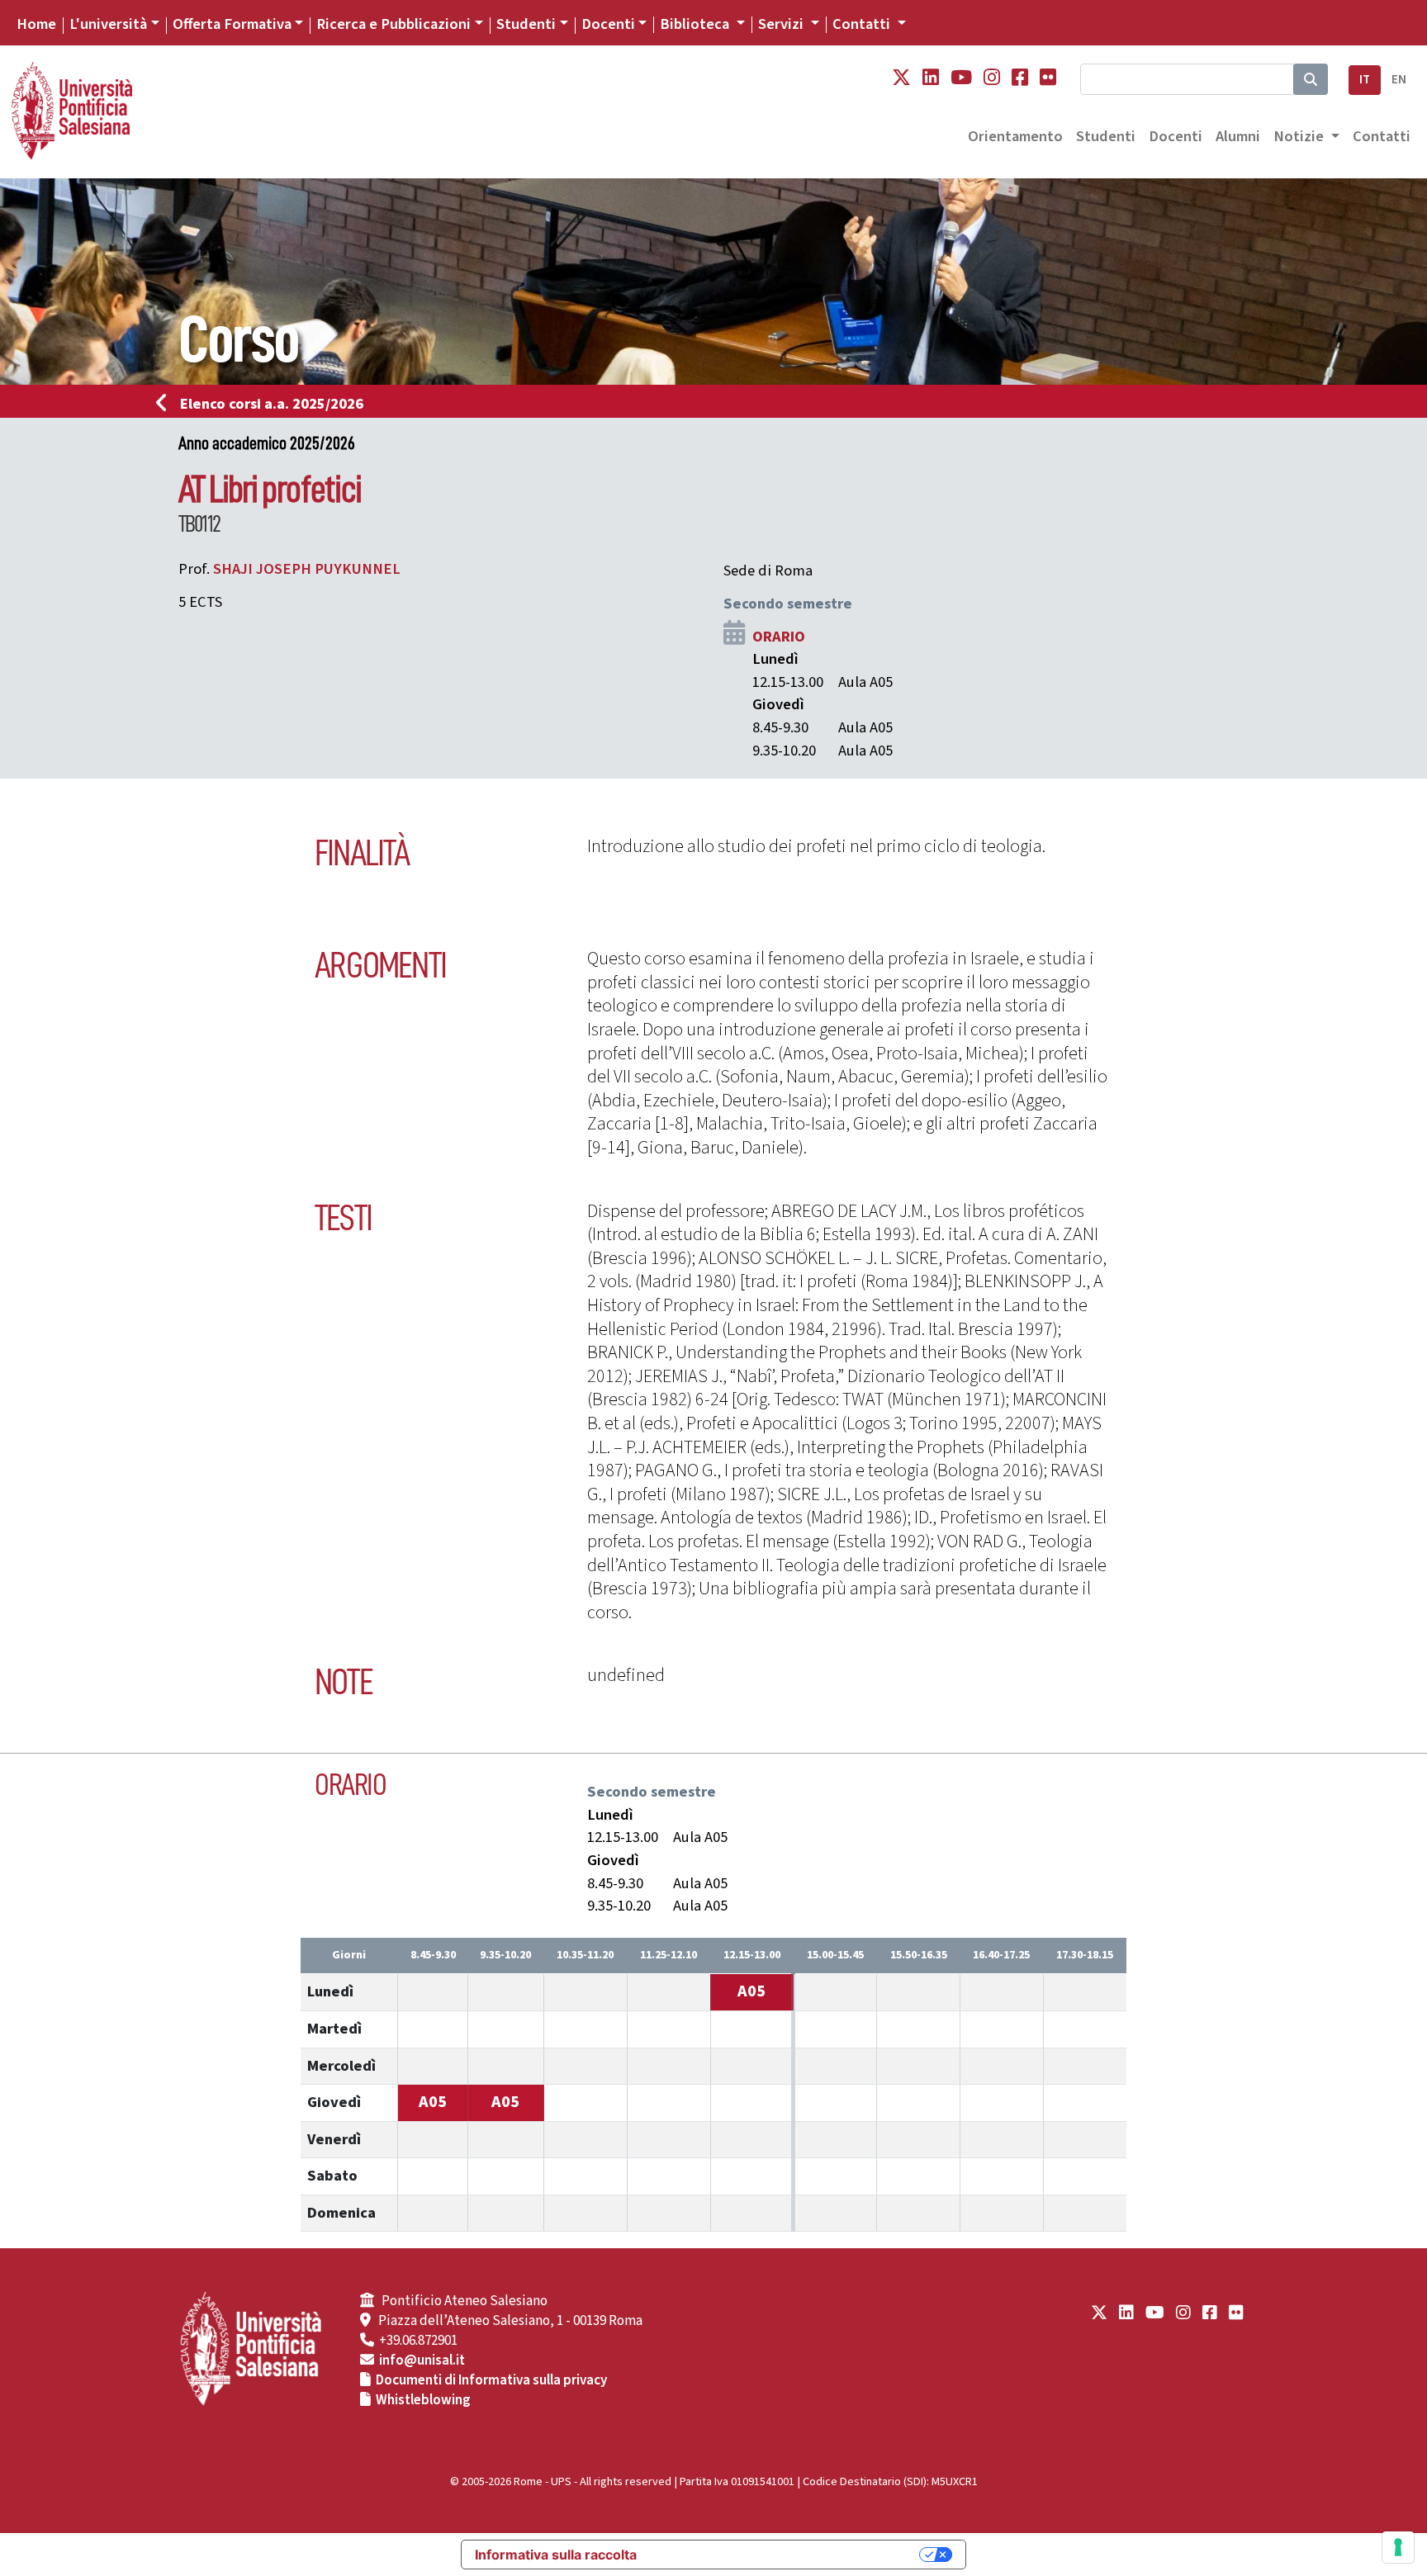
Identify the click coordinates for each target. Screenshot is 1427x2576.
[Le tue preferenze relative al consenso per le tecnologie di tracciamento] (1398, 2547)
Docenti (608, 24)
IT (1365, 80)
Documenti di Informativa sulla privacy (491, 2380)
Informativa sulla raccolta (556, 2555)
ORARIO (779, 637)
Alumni (1238, 136)
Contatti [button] (863, 24)
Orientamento (1015, 136)
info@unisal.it (422, 2361)
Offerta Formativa (232, 24)
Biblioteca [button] (696, 24)
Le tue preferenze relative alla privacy (786, 2555)
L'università (108, 24)
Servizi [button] (782, 24)
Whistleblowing (423, 2400)
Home (36, 24)
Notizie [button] (1300, 136)
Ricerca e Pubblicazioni (393, 24)
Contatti (1382, 136)
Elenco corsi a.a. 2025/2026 (272, 404)
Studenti (526, 24)
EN (1399, 80)
